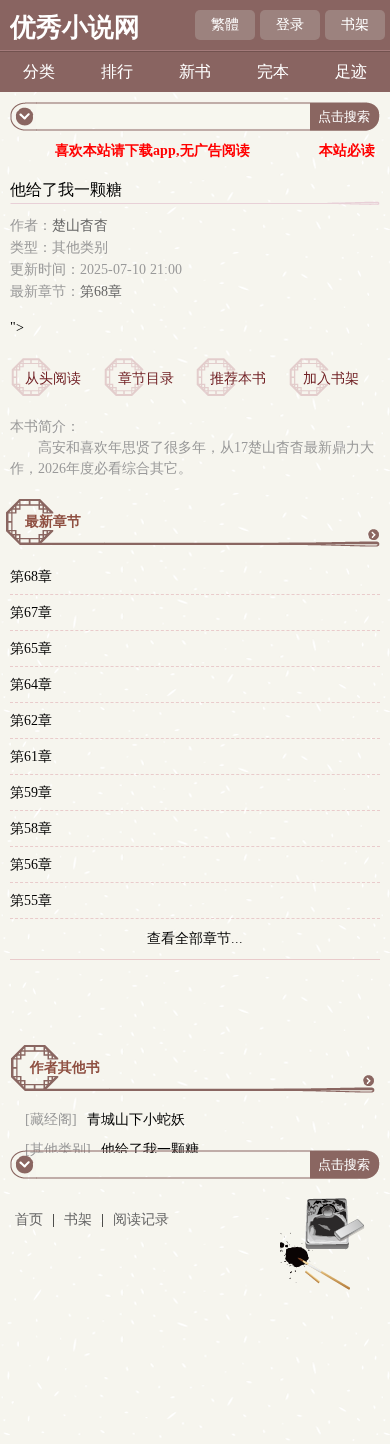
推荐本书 (238, 378)
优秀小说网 (75, 27)
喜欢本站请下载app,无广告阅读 (152, 150)
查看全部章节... (195, 938)
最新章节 (53, 521)
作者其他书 (65, 1067)
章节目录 (146, 378)
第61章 (31, 756)
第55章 (31, 900)
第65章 (31, 648)
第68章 (101, 291)
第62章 (31, 720)
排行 (117, 71)
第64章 (31, 684)
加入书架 (331, 378)
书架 (355, 24)
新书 (195, 71)
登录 (290, 24)
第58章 (31, 828)
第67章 (31, 612)
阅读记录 (141, 1219)
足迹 (351, 71)
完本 (273, 71)
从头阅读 (53, 378)
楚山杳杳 (80, 225)
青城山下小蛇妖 (136, 1119)
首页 (29, 1219)
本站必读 (347, 150)
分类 (39, 71)
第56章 (31, 864)
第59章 (31, 792)
